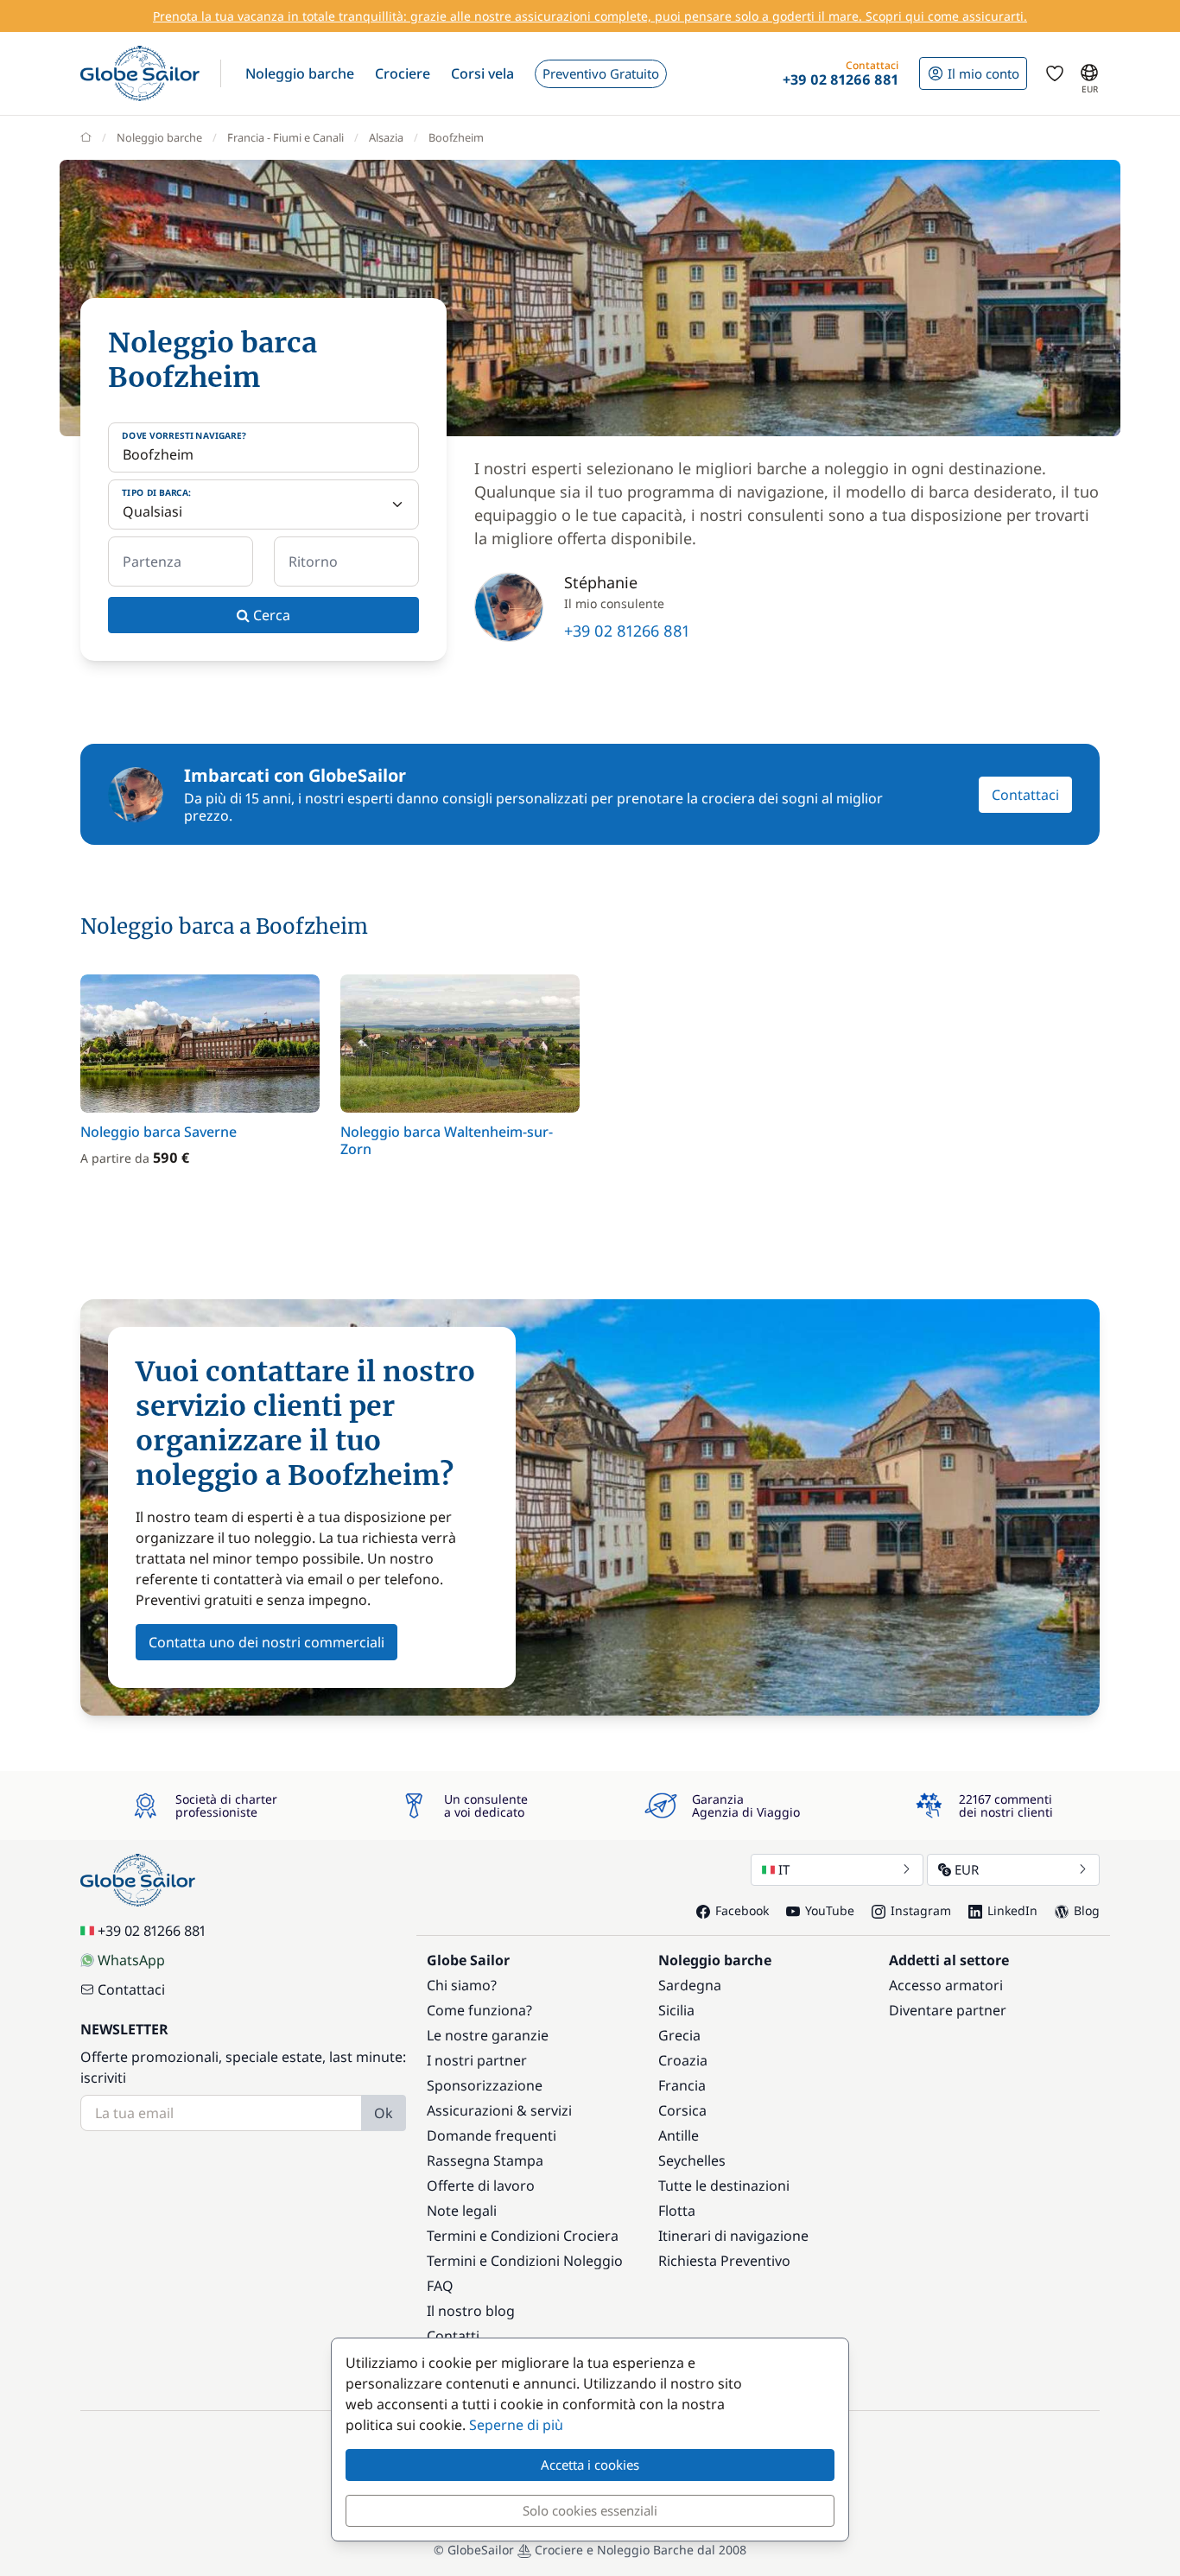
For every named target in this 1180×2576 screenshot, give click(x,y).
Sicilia (676, 2010)
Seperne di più (516, 2425)
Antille (679, 2135)
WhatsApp (131, 1960)
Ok (384, 2113)
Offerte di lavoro (481, 2186)
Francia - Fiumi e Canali (285, 137)
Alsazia (386, 137)
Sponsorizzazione (485, 2085)
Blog (1087, 1910)
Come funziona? (479, 2010)
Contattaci (1025, 795)
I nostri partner (477, 2060)
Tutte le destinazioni (724, 2186)
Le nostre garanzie (488, 2035)
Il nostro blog (471, 2311)
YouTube (830, 1910)
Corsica (682, 2110)
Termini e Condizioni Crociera (523, 2236)
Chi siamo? (462, 1985)
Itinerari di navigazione (733, 2236)
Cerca (270, 615)
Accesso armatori (946, 1985)
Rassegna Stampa (485, 2160)
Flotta (677, 2211)
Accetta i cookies (590, 2465)
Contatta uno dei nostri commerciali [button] (266, 1642)
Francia (682, 2085)
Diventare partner (948, 2010)
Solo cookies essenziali (590, 2510)
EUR (967, 1869)
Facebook (742, 1910)
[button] (300, 73)
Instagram (921, 1910)
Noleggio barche (159, 137)
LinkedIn (1012, 1910)
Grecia (679, 2035)
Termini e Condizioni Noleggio (525, 2261)
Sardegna (690, 1985)
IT (784, 1869)
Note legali (462, 2211)
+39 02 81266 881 (627, 631)
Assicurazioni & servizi (499, 2110)
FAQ (440, 2286)
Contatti (453, 2336)
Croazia (683, 2060)
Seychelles (692, 2160)
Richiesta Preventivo (724, 2261)
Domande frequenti (492, 2135)
